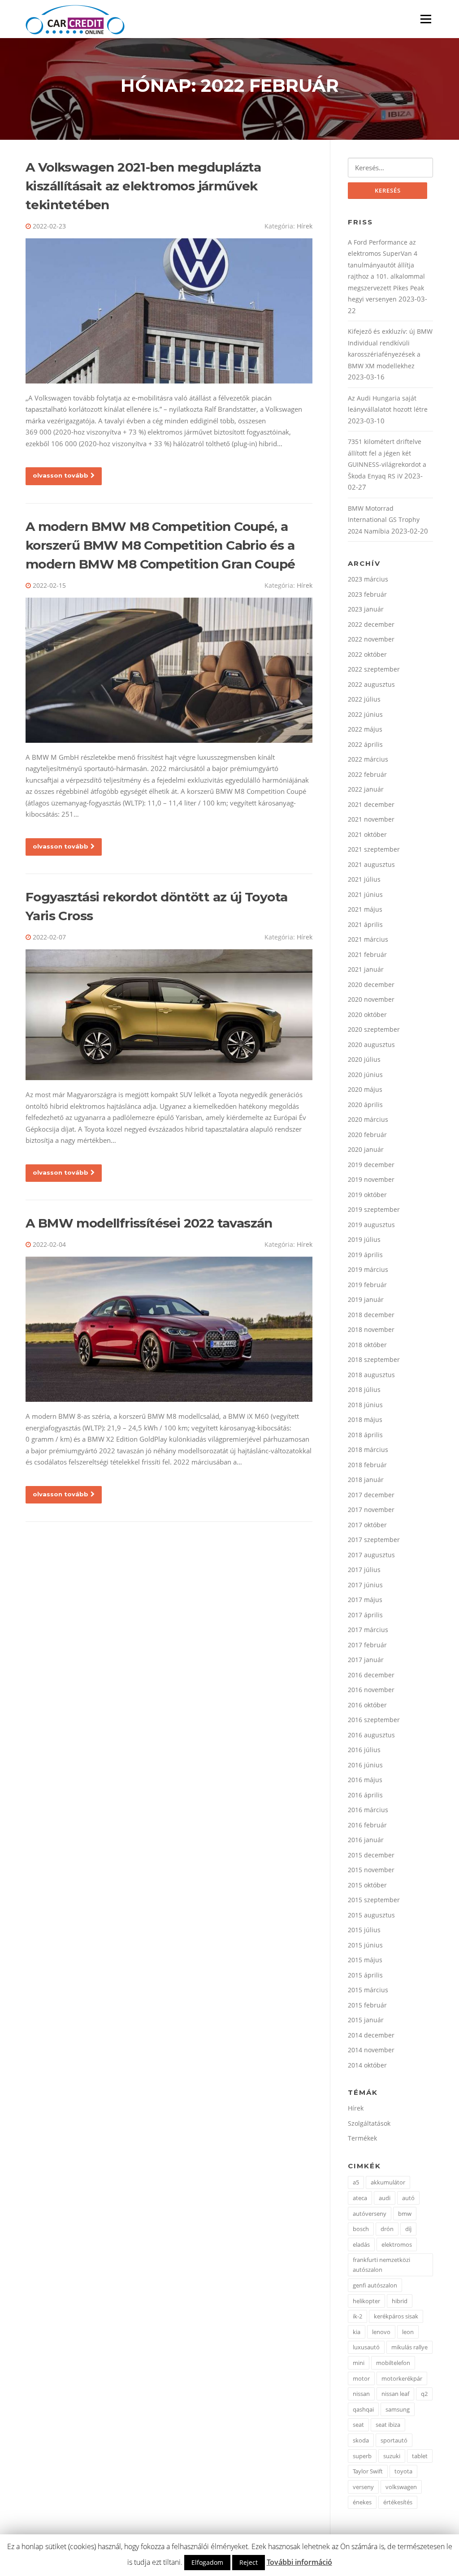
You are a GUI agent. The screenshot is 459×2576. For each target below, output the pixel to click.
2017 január (366, 1660)
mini (359, 2363)
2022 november (371, 639)
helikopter (366, 2301)
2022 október (367, 654)
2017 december (371, 1495)
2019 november (371, 1179)
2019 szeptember (374, 1209)
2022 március (368, 759)
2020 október (367, 1014)
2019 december (371, 1165)
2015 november (371, 1870)
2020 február (367, 1135)
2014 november (371, 2050)
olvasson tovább (61, 475)
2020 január (366, 1149)
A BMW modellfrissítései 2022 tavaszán (149, 1223)
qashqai (363, 2409)
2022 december (371, 624)
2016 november (371, 1690)
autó (408, 2198)
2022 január (366, 789)
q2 (424, 2394)
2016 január (366, 1840)
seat (358, 2425)
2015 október (367, 1885)
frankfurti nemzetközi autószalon (381, 2265)
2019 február (367, 1285)
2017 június (365, 1585)
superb (362, 2456)
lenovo (381, 2332)
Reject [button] (249, 2562)
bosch (361, 2229)
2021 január (366, 969)
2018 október (367, 1345)
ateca (360, 2198)
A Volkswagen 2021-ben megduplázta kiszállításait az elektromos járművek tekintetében (143, 186)
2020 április (365, 1105)
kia (357, 2332)
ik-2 (357, 2316)
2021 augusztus (371, 864)
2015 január (366, 2020)
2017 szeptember (374, 1540)
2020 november (371, 999)
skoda (361, 2440)
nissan (361, 2394)
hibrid (400, 2301)
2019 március (368, 1269)
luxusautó (366, 2347)
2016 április (365, 1795)
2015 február (367, 2005)
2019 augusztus (371, 1225)
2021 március (368, 939)
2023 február (367, 594)
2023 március (368, 579)
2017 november (371, 1510)
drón (387, 2229)
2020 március (368, 1119)
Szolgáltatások (369, 2123)
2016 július (364, 1750)
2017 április (365, 1615)
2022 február (367, 774)
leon (408, 2332)
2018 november (371, 1329)
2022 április (365, 744)
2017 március (368, 1630)
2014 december (371, 2035)
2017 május (365, 1600)
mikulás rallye (409, 2347)
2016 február (367, 1825)
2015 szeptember (374, 1900)
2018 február (367, 1465)
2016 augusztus (371, 1735)
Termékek (362, 2138)
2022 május (365, 729)
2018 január (366, 1480)
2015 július (364, 1930)
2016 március (368, 1810)
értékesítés (398, 2502)
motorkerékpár (402, 2378)
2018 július (364, 1389)
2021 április (365, 924)
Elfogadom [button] (207, 2562)
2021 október (367, 834)
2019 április (365, 1255)
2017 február (367, 1645)
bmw (405, 2214)
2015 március (368, 1990)
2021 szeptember (374, 849)
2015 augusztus (371, 1915)
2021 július (364, 879)
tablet (420, 2456)
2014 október (367, 2065)
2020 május (365, 1089)
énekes (362, 2502)
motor (361, 2378)
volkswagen (401, 2487)
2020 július (364, 1059)
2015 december (371, 1855)
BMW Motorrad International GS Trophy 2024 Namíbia (384, 520)
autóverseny (370, 2214)
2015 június (365, 1945)
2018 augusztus (371, 1375)
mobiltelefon (393, 2363)
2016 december (371, 1675)
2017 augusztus (371, 1555)
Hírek (305, 226)
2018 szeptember (374, 1359)
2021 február (367, 954)
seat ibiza (388, 2425)
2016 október (367, 1705)
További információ (299, 2562)
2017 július (364, 1570)
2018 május (365, 1419)
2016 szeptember (374, 1720)
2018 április (365, 1435)
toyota (403, 2471)
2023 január (366, 609)
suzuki (392, 2456)
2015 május (365, 1960)
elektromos (397, 2244)
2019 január (366, 1299)
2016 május (365, 1780)
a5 (356, 2182)
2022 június (365, 714)
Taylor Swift (368, 2471)
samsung (398, 2409)
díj (408, 2229)
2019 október (367, 1195)
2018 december (371, 1315)
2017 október (367, 1525)
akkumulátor (388, 2182)
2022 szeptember (374, 669)
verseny (363, 2487)
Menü (426, 19)
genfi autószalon (375, 2285)
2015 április (365, 1975)
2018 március (368, 1450)
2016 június (365, 1765)
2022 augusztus (371, 684)
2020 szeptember (374, 1029)
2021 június (365, 894)
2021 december (371, 804)
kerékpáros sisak (396, 2316)
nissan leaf (395, 2394)
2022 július (364, 699)
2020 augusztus (371, 1045)
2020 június (365, 1075)
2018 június (365, 1405)
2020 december (371, 984)
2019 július (364, 1239)
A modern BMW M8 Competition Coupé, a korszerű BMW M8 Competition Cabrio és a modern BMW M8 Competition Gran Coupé (160, 545)
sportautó (394, 2440)
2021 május (365, 909)
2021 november (371, 819)
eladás (361, 2244)
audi (385, 2198)
